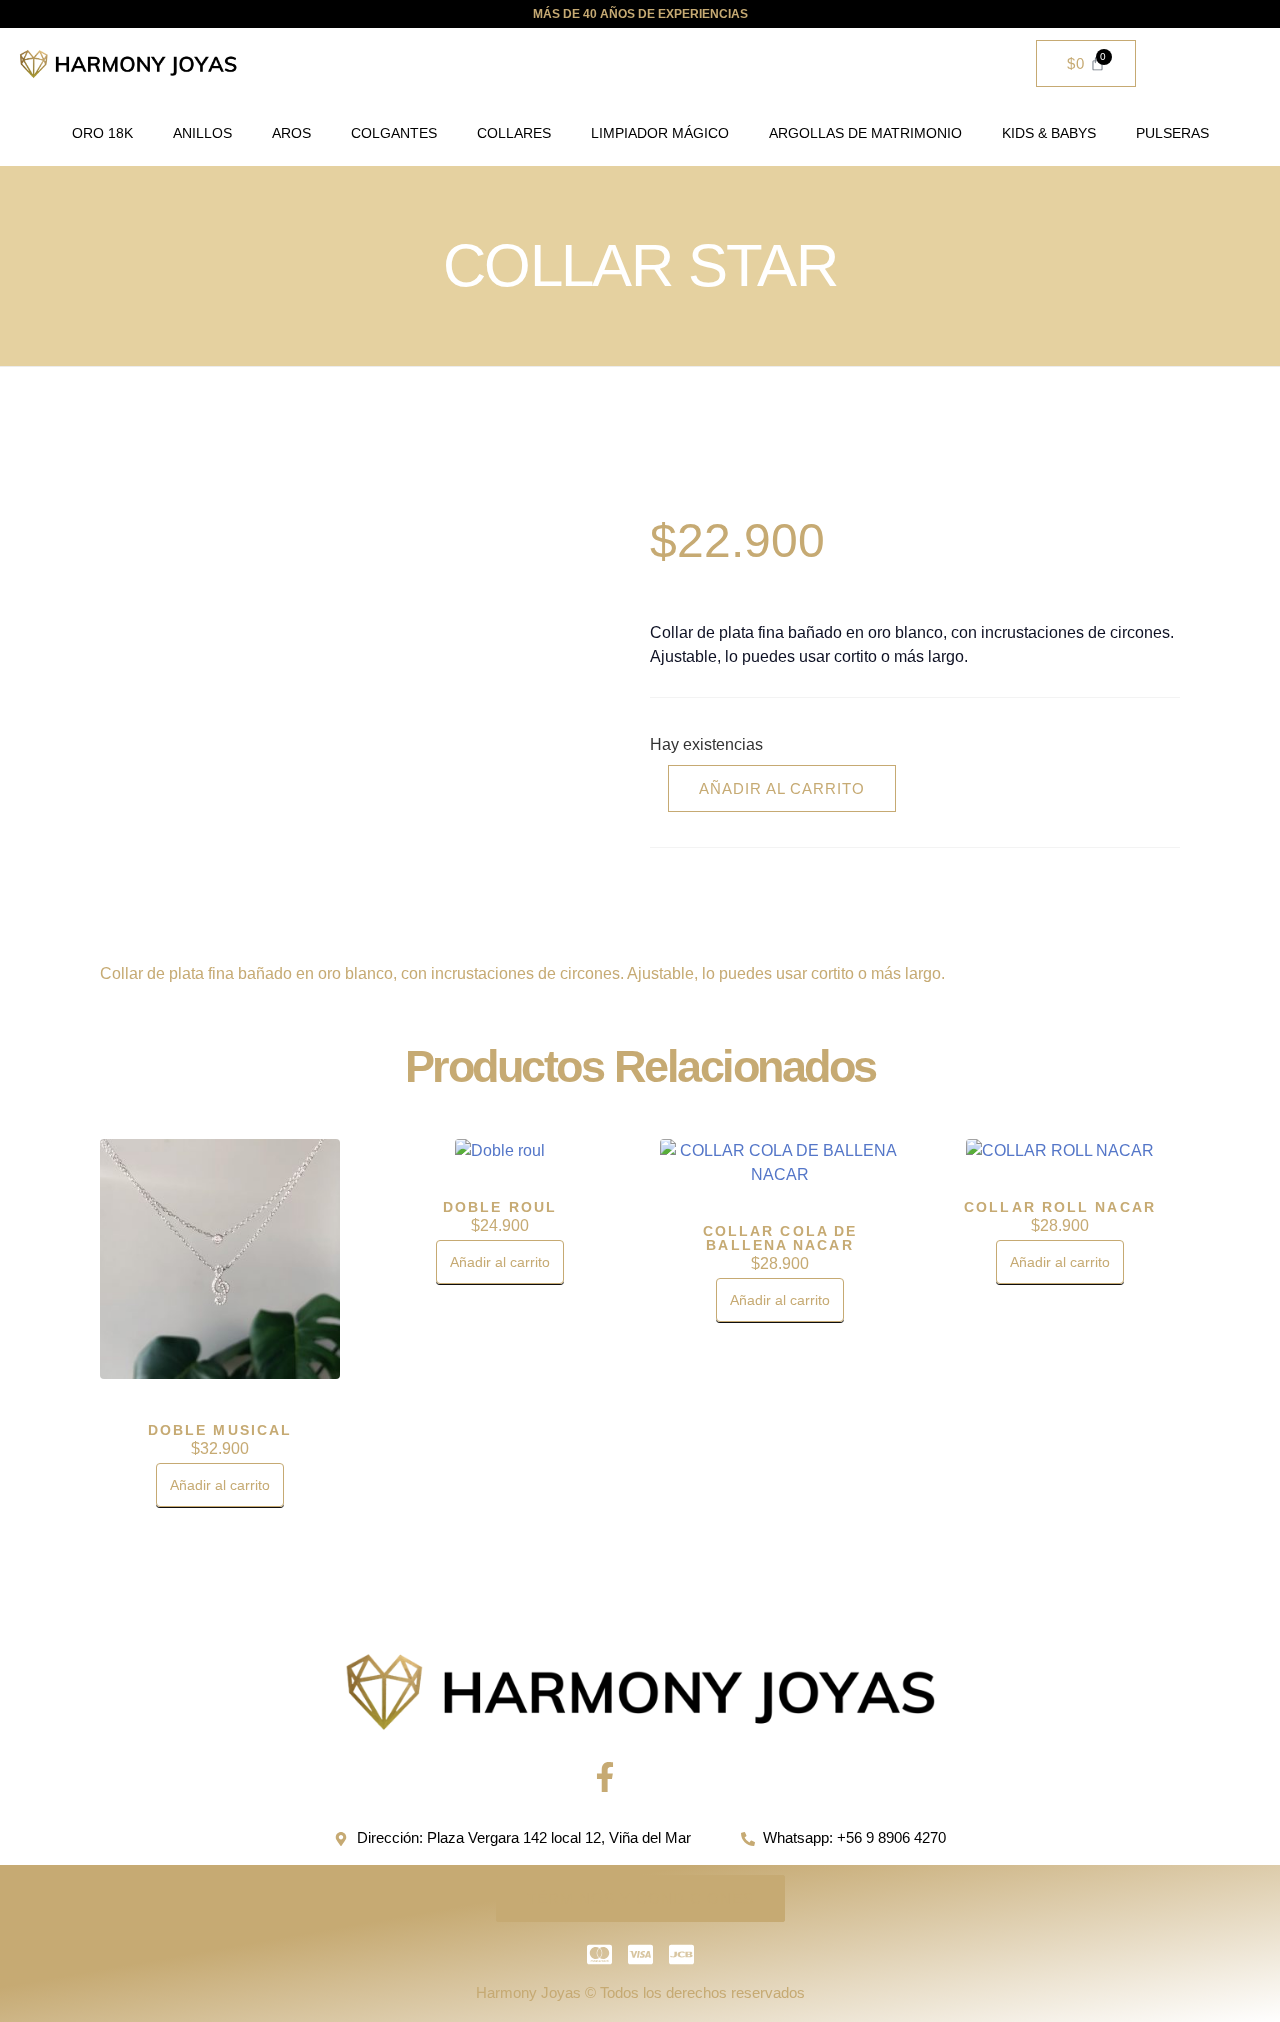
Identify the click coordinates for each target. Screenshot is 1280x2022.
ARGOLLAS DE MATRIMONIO (865, 133)
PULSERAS (1172, 133)
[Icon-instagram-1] (675, 1777)
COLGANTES (394, 133)
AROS (291, 133)
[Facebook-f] (605, 1777)
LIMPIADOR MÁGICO (660, 133)
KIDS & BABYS (1049, 133)
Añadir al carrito (782, 788)
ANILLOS (202, 133)
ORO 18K (102, 133)
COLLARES (514, 133)
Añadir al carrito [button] (220, 1485)
